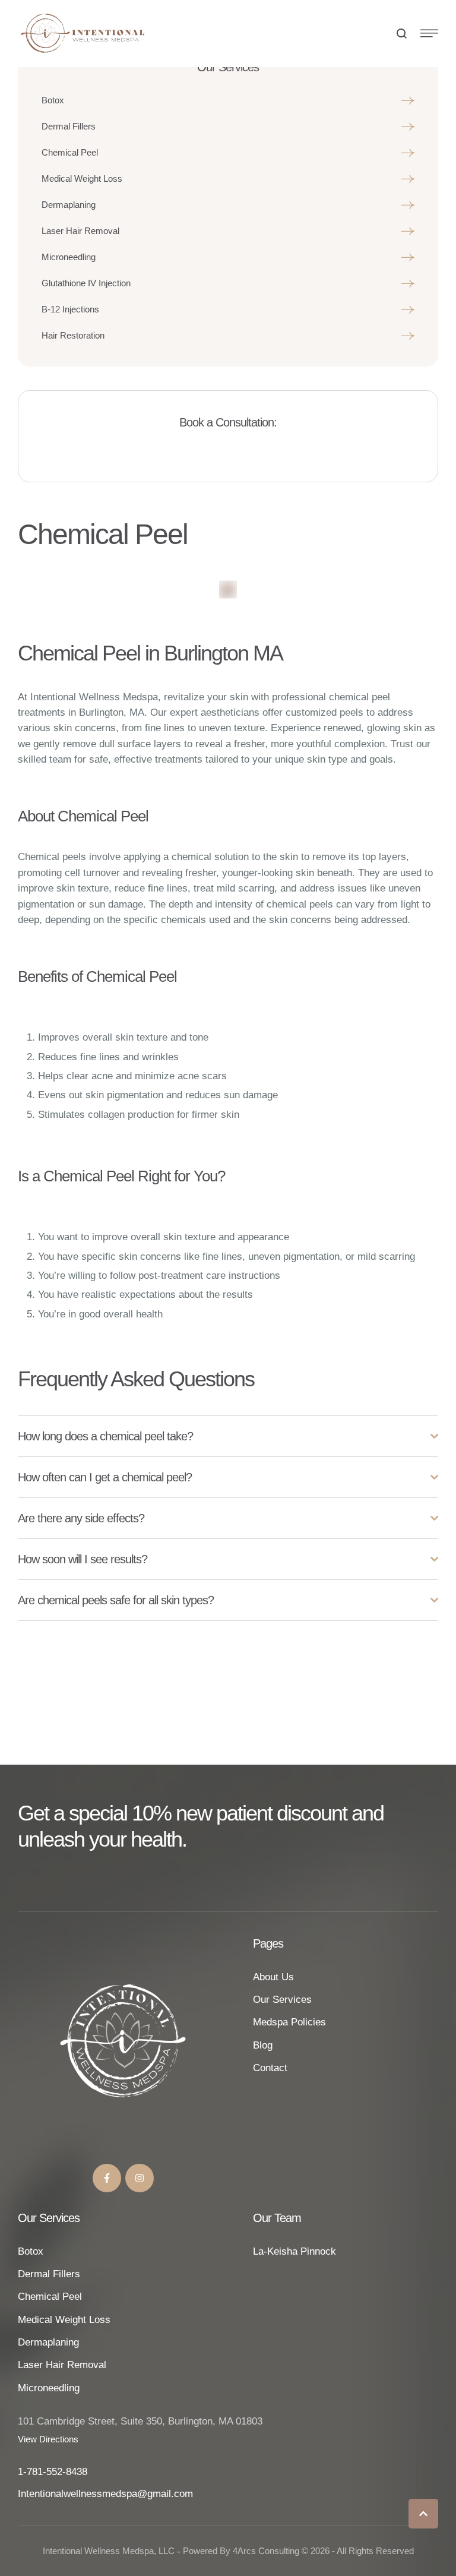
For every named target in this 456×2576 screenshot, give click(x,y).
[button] (423, 2514)
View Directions (48, 2439)
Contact (270, 2068)
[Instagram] (140, 2178)
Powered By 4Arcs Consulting (241, 2551)
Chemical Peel (50, 2297)
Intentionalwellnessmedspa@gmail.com (105, 2494)
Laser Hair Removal (62, 2365)
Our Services (282, 2000)
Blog (263, 2045)
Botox (31, 2251)
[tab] (228, 1436)
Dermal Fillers (49, 2274)
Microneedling (49, 2388)
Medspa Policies (289, 2022)
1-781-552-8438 (53, 2472)
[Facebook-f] (107, 2178)
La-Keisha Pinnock (294, 2251)
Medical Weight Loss (64, 2320)
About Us (273, 1977)
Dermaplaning (48, 2342)
